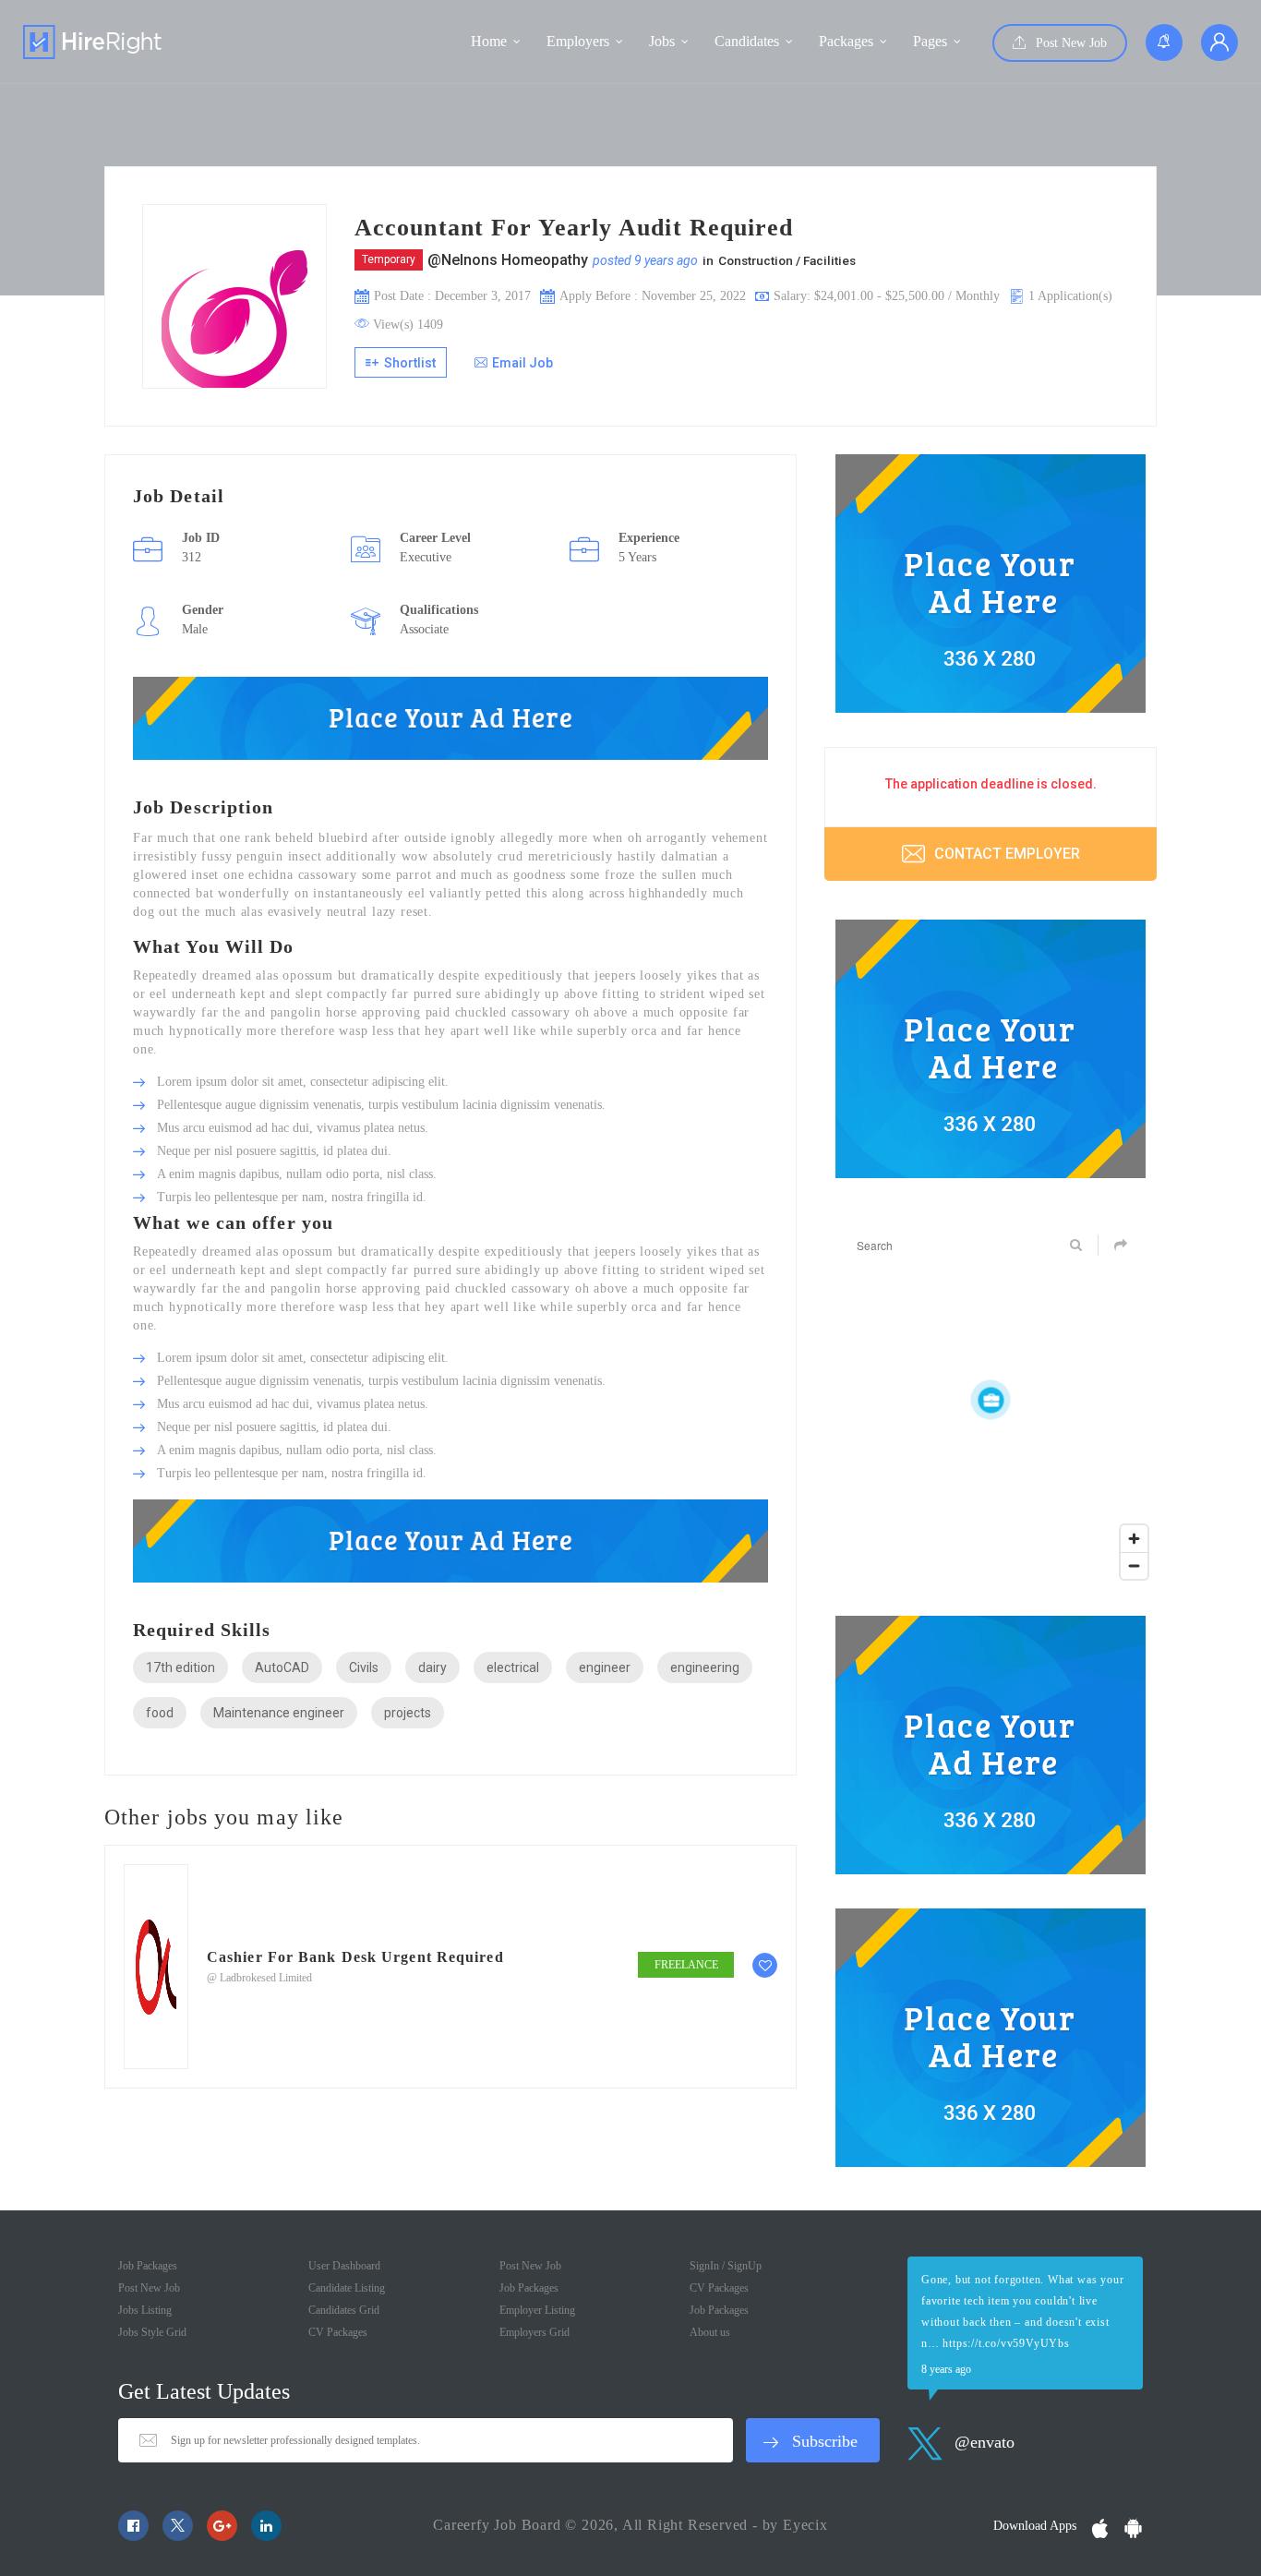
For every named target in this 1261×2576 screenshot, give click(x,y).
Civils (364, 1667)
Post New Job (1069, 43)
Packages (846, 41)
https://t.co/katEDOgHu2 (1024, 2343)
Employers (578, 41)
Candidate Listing (347, 2288)
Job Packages (148, 2266)
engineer (605, 1667)
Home (489, 41)
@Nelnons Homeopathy (508, 260)
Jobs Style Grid (152, 2332)
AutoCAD (282, 1667)
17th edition (180, 1667)
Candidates (747, 41)
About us (710, 2332)
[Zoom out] (1134, 1565)
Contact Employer (1005, 854)
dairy (432, 1667)
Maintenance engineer (279, 1713)
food (160, 1713)
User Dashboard (344, 2266)
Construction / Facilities (787, 260)
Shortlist (408, 363)
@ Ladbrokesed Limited (259, 1978)
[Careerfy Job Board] (92, 42)
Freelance (686, 1965)
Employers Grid (534, 2332)
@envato (982, 2442)
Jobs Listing (145, 2310)
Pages (930, 41)
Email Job (522, 363)
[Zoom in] (1134, 1539)
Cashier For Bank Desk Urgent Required (355, 1957)
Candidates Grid (344, 2310)
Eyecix (805, 2525)
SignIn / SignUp (726, 2266)
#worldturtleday (979, 2280)
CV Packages (338, 2332)
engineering (705, 1667)
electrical (513, 1667)
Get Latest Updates (204, 2391)
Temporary (389, 259)
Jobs (662, 41)
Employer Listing (537, 2310)
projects (408, 1713)
